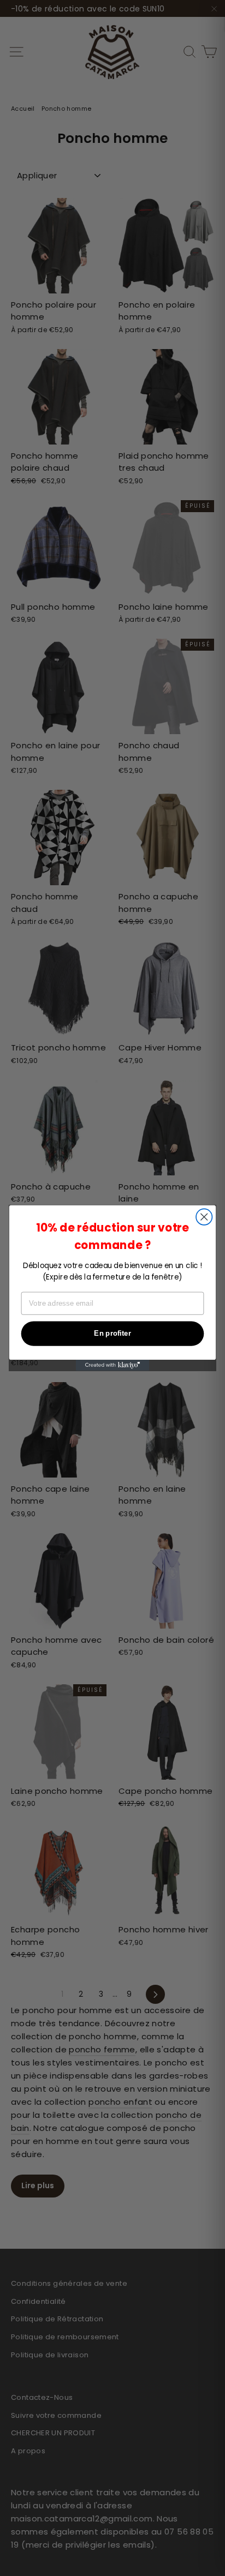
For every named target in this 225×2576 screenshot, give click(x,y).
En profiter (112, 1334)
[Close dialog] (204, 1217)
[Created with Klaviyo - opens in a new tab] (113, 1365)
